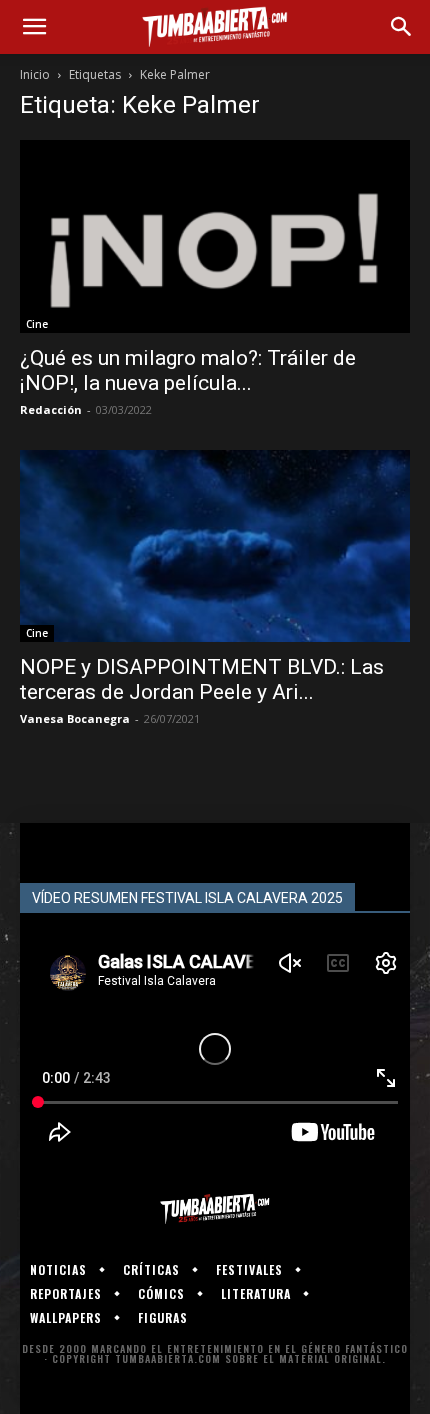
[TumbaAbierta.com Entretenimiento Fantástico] (215, 1209)
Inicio (35, 74)
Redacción (51, 409)
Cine (37, 324)
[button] (34, 27)
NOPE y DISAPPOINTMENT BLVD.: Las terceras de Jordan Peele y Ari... (202, 679)
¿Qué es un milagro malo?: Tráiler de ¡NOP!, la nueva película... (188, 370)
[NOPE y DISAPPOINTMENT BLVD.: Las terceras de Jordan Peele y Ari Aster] (215, 546)
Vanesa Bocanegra (75, 718)
